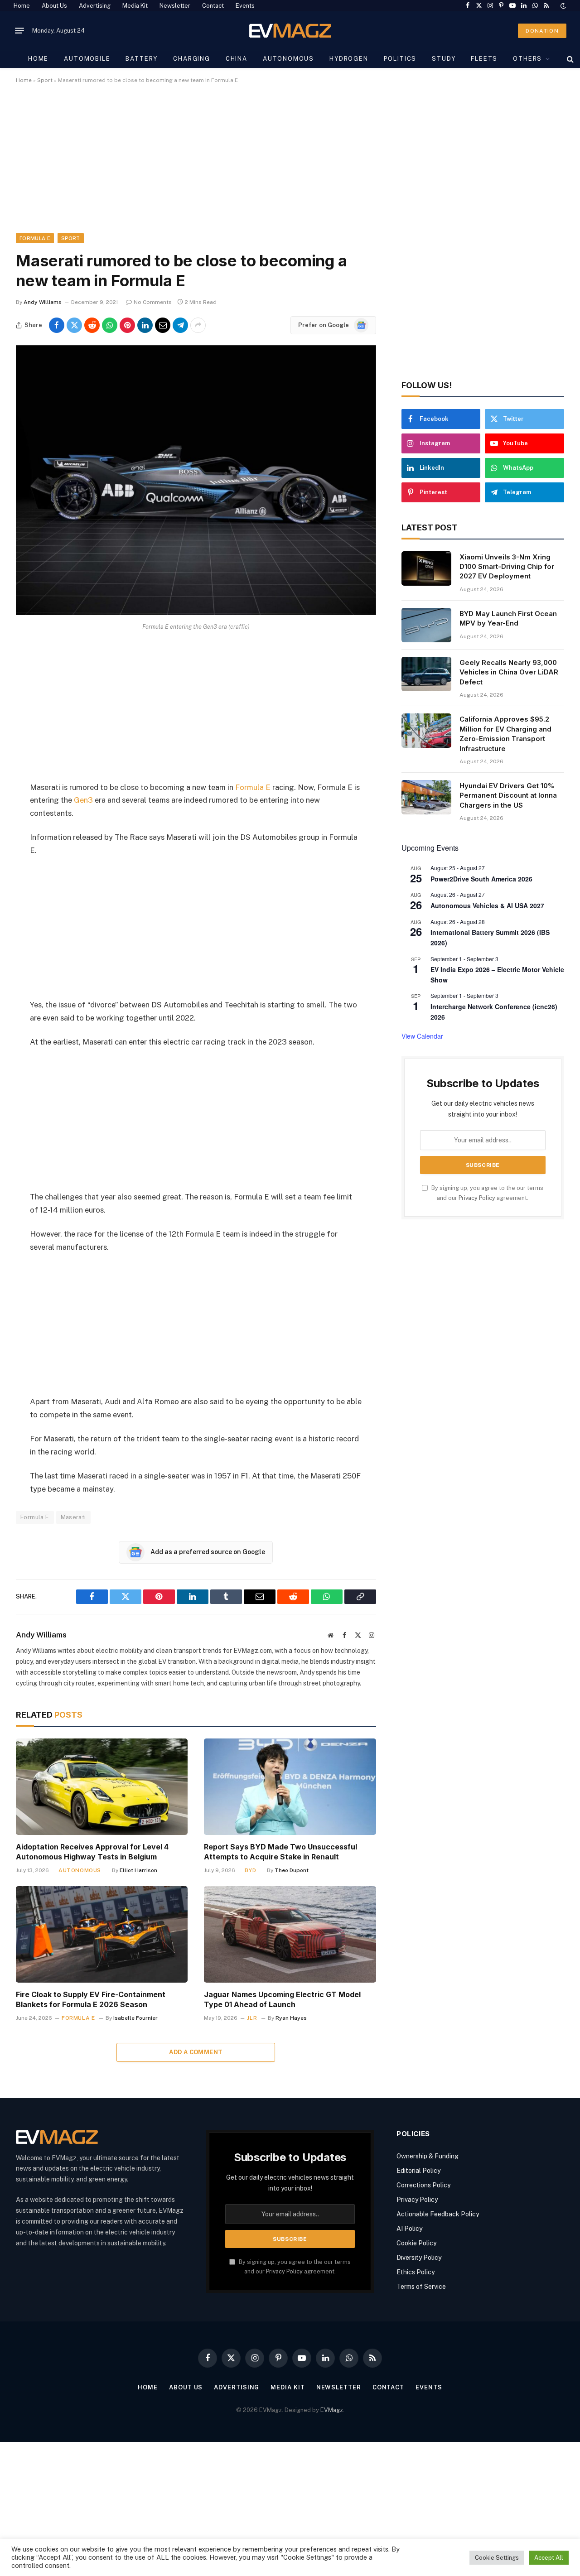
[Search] (569, 59)
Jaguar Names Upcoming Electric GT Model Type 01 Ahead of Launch (282, 1999)
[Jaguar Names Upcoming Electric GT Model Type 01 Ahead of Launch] (290, 1934)
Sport (45, 80)
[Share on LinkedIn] (145, 325)
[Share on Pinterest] (127, 325)
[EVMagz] (290, 31)
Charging (192, 59)
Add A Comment (196, 2052)
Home (22, 6)
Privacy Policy (477, 1198)
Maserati (73, 1517)
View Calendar (422, 1036)
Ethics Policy (416, 2272)
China (237, 59)
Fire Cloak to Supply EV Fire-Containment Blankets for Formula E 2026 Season (91, 1999)
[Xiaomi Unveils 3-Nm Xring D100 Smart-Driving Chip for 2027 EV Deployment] (426, 568)
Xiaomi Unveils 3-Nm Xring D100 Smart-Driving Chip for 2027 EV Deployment (507, 567)
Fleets (484, 59)
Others (527, 59)
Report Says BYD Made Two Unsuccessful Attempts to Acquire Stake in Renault (280, 1852)
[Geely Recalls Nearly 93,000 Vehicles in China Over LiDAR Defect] (426, 674)
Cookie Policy (416, 2243)
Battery (142, 59)
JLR (252, 2018)
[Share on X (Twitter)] (74, 325)
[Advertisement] (288, 166)
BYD (250, 1870)
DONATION (542, 31)
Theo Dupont (292, 1870)
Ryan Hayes (291, 2018)
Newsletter (175, 6)
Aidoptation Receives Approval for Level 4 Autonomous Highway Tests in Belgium (92, 1852)
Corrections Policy (423, 2185)
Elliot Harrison (138, 1870)
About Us (54, 6)
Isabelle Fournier (135, 2018)
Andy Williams (43, 302)
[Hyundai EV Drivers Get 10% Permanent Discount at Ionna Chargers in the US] (426, 797)
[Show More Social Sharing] (198, 325)
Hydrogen (349, 59)
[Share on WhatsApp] (110, 325)
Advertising (95, 6)
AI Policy (409, 2229)
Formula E (35, 238)
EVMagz (332, 2410)
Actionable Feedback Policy (438, 2214)
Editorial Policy (418, 2171)
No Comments (153, 302)
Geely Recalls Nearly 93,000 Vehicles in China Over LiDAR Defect (509, 672)
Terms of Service (421, 2287)
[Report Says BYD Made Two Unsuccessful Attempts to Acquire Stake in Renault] (290, 1787)
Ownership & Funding (428, 2156)
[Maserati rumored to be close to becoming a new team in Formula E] (196, 613)
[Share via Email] (163, 325)
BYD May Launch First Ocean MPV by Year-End (508, 618)
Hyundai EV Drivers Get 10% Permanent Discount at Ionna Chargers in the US (508, 795)
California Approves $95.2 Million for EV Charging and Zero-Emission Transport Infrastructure (505, 734)
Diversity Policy (419, 2258)
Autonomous (288, 59)
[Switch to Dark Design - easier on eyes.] (562, 6)
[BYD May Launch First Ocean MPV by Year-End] (426, 625)
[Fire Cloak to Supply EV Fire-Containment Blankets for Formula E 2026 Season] (102, 1934)
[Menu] (19, 31)
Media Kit (135, 6)
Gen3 (83, 800)
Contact (213, 6)
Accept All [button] (549, 2558)
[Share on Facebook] (57, 325)
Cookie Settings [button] (497, 2558)
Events (245, 6)
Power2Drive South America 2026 (481, 879)
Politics (400, 59)
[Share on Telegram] (180, 325)
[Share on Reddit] (92, 325)
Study (444, 59)
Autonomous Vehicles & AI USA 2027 (487, 905)
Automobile (87, 59)
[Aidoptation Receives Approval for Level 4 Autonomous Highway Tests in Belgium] (102, 1787)
